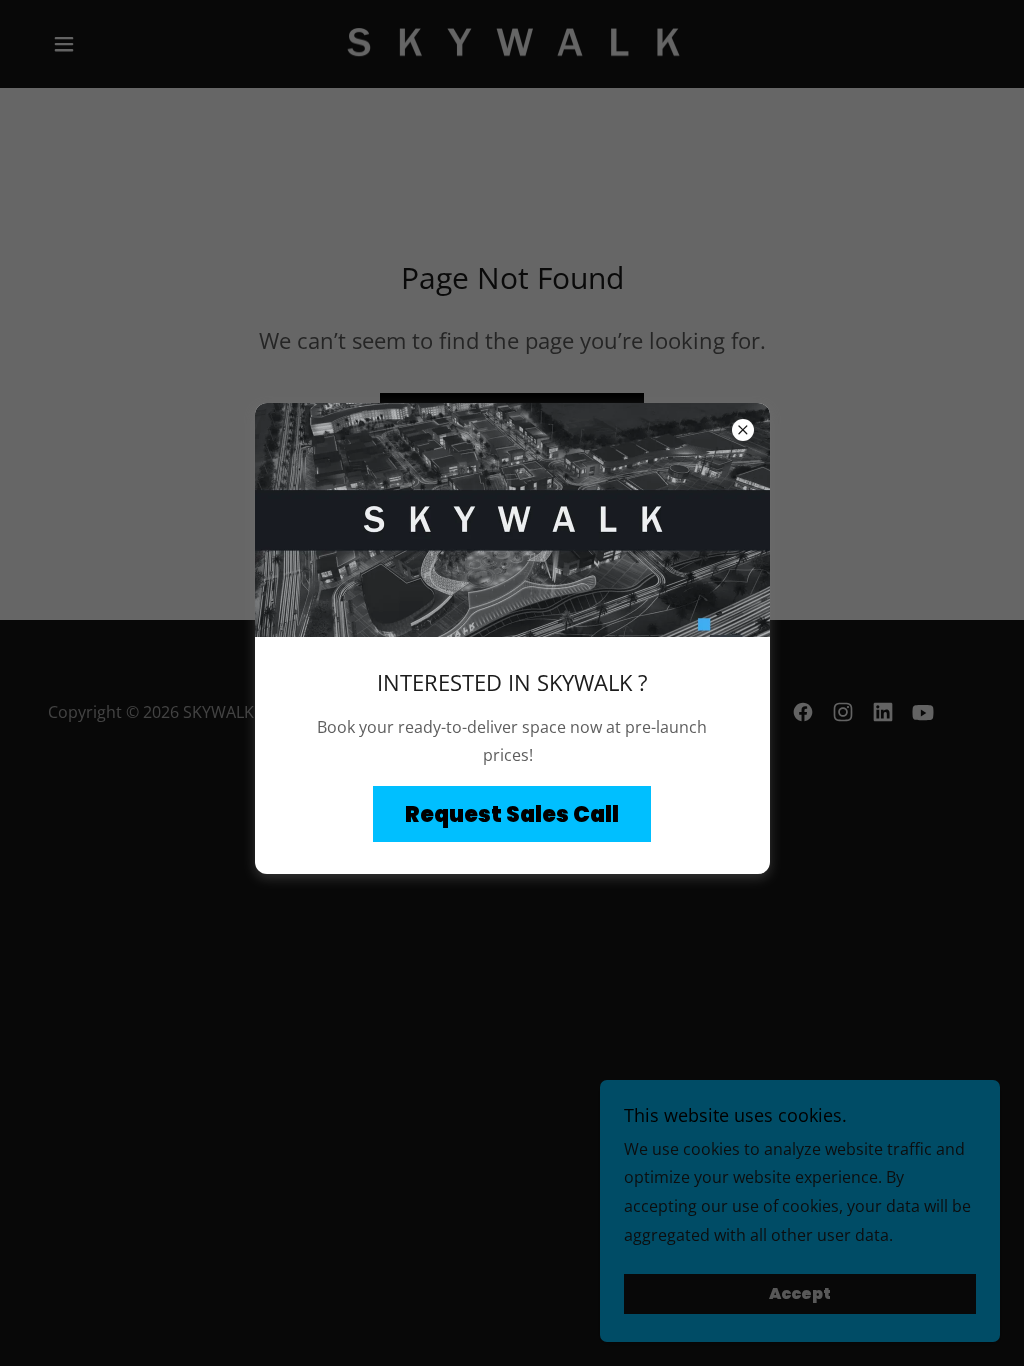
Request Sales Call (512, 814)
